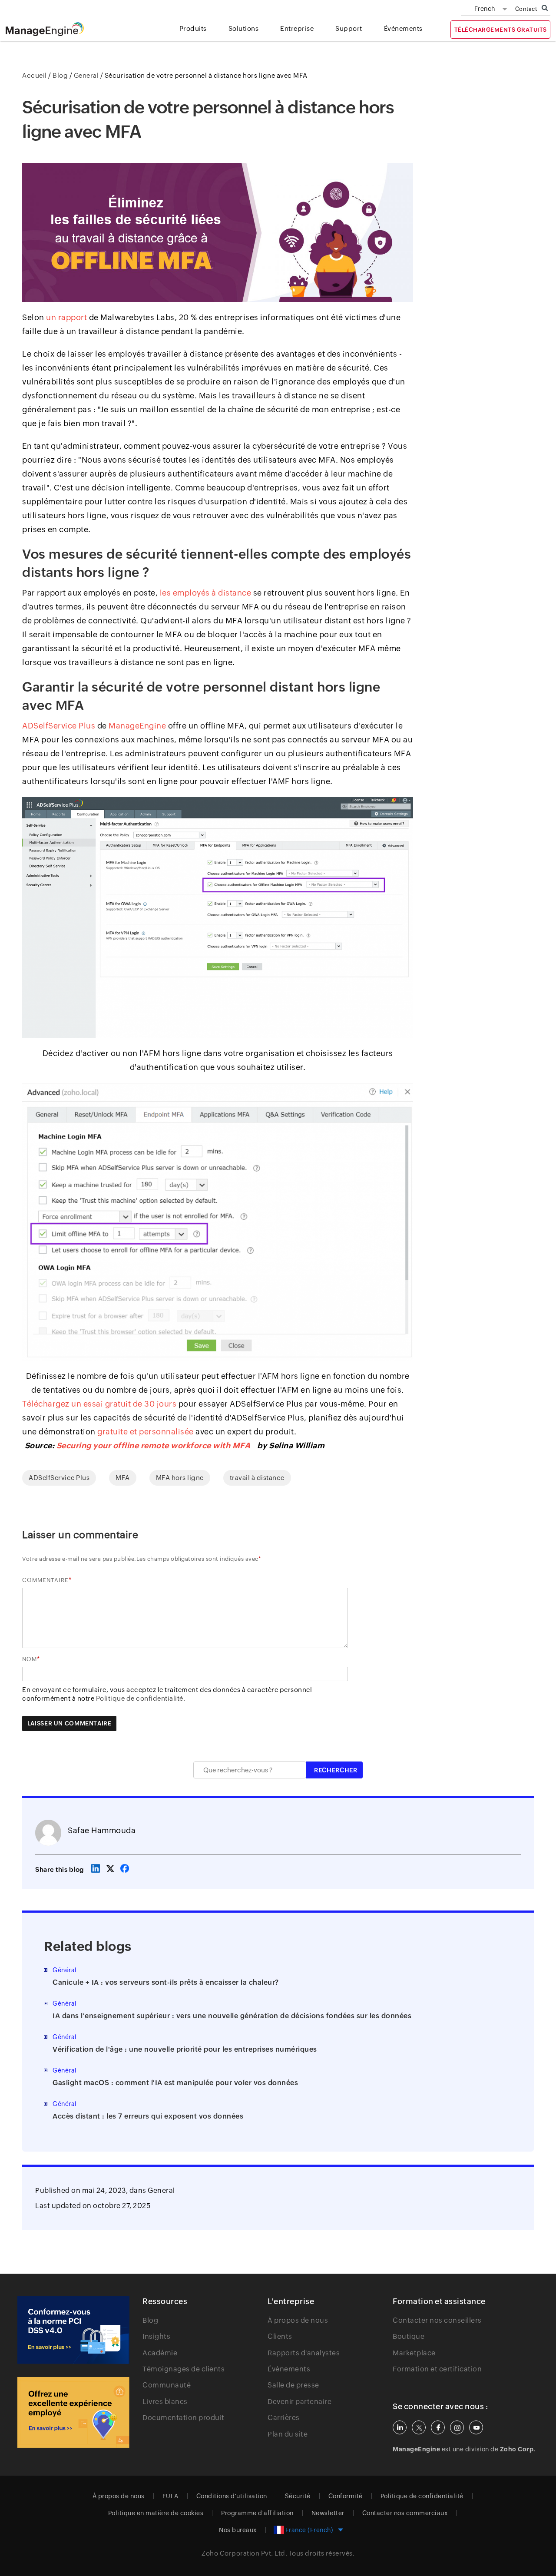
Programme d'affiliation (257, 2513)
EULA (170, 2496)
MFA (123, 1478)
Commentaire (45, 1580)
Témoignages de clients (184, 2369)
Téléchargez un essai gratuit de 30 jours (99, 1404)
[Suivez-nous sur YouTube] (476, 2427)
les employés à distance (206, 593)
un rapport (66, 317)
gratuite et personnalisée (146, 1432)
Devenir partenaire (300, 2402)
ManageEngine (137, 726)
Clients (280, 2336)
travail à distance (257, 1478)
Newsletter (328, 2513)
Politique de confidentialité (422, 2496)
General (161, 2190)
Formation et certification (437, 2369)
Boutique (409, 2336)
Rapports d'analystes (304, 2353)
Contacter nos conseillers (437, 2320)
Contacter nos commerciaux (405, 2513)
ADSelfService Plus (59, 726)
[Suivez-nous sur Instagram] (457, 2427)
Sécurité (298, 2496)
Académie (160, 2353)
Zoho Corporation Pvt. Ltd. (244, 2553)
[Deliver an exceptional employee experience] (73, 2413)
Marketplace (414, 2353)
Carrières (284, 2418)
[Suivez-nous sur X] (419, 2427)
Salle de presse (293, 2385)
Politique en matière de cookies (156, 2513)
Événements (289, 2369)
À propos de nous (298, 2320)
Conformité (346, 2496)
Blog (150, 2320)
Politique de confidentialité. (141, 1698)
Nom (30, 1659)
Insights (156, 2336)
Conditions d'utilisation (232, 2496)
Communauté (167, 2385)
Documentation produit (184, 2418)
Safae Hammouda (102, 1830)
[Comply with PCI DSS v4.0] (73, 2330)
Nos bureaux (238, 2530)
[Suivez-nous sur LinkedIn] (400, 2427)
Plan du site (288, 2434)
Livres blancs (165, 2402)
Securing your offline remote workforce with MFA (154, 1445)
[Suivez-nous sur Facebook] (438, 2427)
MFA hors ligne (180, 1478)
